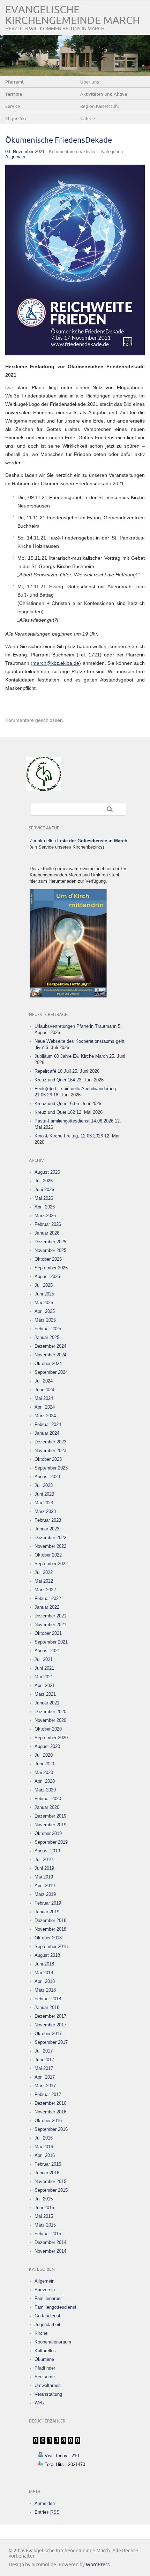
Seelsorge (45, 2377)
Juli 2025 (44, 1285)
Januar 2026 (47, 1233)
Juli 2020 (44, 1755)
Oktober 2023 (48, 1459)
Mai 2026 (44, 1198)
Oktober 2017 (48, 2034)
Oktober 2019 (48, 1833)
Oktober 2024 (48, 1364)
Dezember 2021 (50, 1616)
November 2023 (50, 1451)
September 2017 (51, 2042)
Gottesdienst (47, 2316)
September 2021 (51, 1642)
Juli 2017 (44, 2051)
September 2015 (51, 2190)
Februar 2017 (48, 2094)
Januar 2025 (47, 1337)
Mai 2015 (44, 2216)
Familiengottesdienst (55, 2307)
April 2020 (45, 1781)
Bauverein (45, 2290)
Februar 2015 (48, 2234)
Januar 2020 (47, 1807)
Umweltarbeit (48, 2385)
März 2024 (45, 1416)
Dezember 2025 (50, 1242)
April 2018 (45, 1981)
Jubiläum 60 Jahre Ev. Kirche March (71, 1056)
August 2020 (47, 1746)
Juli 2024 (44, 1381)
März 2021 (45, 1694)
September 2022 (51, 1564)
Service (13, 107)
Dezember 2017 (50, 2016)
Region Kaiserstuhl (100, 107)
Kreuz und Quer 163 (55, 1104)
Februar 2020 (48, 1799)
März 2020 (45, 1790)
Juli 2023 (44, 1485)
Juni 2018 (44, 1964)
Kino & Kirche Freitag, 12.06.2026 (69, 1136)
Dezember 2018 (50, 1920)
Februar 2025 (48, 1329)
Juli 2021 (44, 1659)
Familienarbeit (49, 2298)
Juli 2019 (44, 1860)
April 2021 (45, 1685)
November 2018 (50, 1929)
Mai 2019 (44, 1877)
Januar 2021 (47, 1703)
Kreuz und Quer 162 (55, 1112)
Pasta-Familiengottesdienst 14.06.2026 (74, 1121)
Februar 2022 (48, 1598)
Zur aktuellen (78, 841)
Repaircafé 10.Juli (53, 1071)
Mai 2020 (44, 1773)
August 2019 (47, 1851)
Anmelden (45, 2503)
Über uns (90, 82)
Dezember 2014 (50, 2242)
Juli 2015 (44, 2199)
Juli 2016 (44, 2138)
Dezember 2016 (50, 2103)
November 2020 (50, 1720)
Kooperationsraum (53, 2342)
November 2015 (50, 2181)
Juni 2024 (44, 1390)
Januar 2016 (47, 2173)
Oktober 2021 (48, 1633)
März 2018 (45, 1990)
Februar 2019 (48, 1903)
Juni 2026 (44, 1189)
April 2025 (45, 1311)
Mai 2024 (44, 1398)
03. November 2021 (25, 152)
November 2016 (50, 2112)
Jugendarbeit (47, 2325)
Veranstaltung (48, 2394)
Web (39, 2403)
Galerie (88, 119)
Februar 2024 (48, 1424)
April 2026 (45, 1207)
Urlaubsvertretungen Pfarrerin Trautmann (76, 1026)
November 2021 (50, 1625)
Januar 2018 (47, 2007)
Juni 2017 (44, 2060)
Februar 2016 (48, 2164)
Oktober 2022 (48, 1555)
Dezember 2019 (50, 1816)
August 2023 (47, 1477)
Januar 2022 (47, 1607)
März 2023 (45, 1511)
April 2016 (45, 2155)
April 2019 (45, 1886)
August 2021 (47, 1651)
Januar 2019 (47, 1912)
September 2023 (51, 1468)
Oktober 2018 (48, 1938)
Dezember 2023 (50, 1442)
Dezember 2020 (50, 1712)
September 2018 (51, 1947)
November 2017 (50, 2025)
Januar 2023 (47, 1529)
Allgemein (15, 157)
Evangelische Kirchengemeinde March (73, 15)
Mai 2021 (44, 1677)
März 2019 (45, 1894)
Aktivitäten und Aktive (104, 94)
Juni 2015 (44, 2208)
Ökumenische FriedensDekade (59, 140)
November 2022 (50, 1546)
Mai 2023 (44, 1503)
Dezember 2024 (50, 1346)
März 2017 (45, 2086)
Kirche (41, 2333)
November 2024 (50, 1355)
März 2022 (45, 1590)
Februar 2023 (48, 1520)
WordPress (98, 2565)
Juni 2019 (44, 1868)
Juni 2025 (44, 1294)
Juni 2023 (44, 1494)
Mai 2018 (44, 1973)
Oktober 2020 (48, 1729)
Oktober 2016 (48, 2121)
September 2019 (51, 1842)
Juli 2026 (44, 1181)
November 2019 (50, 1825)
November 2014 (50, 2251)
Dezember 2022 (50, 1538)
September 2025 (51, 1268)
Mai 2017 (44, 2068)
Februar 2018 (48, 1999)
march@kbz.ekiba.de (56, 663)
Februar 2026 (48, 1224)
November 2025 (50, 1250)
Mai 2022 (44, 1581)
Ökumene (44, 2359)
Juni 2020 (44, 1764)
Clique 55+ (16, 119)
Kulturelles (45, 2351)
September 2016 (51, 2129)
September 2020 (51, 1738)
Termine (14, 94)
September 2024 (51, 1372)
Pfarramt (14, 82)
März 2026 (45, 1216)
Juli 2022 (44, 1572)
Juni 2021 (44, 1668)
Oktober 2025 (48, 1259)
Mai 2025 (44, 1303)
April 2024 (45, 1407)
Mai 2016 (44, 2147)
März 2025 (45, 1320)
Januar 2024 (47, 1433)
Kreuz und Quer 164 (55, 1080)
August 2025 (47, 1277)
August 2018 (47, 1955)
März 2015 (45, 2225)
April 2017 (45, 2077)
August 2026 (47, 1172)
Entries (47, 2512)
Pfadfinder (45, 2368)
